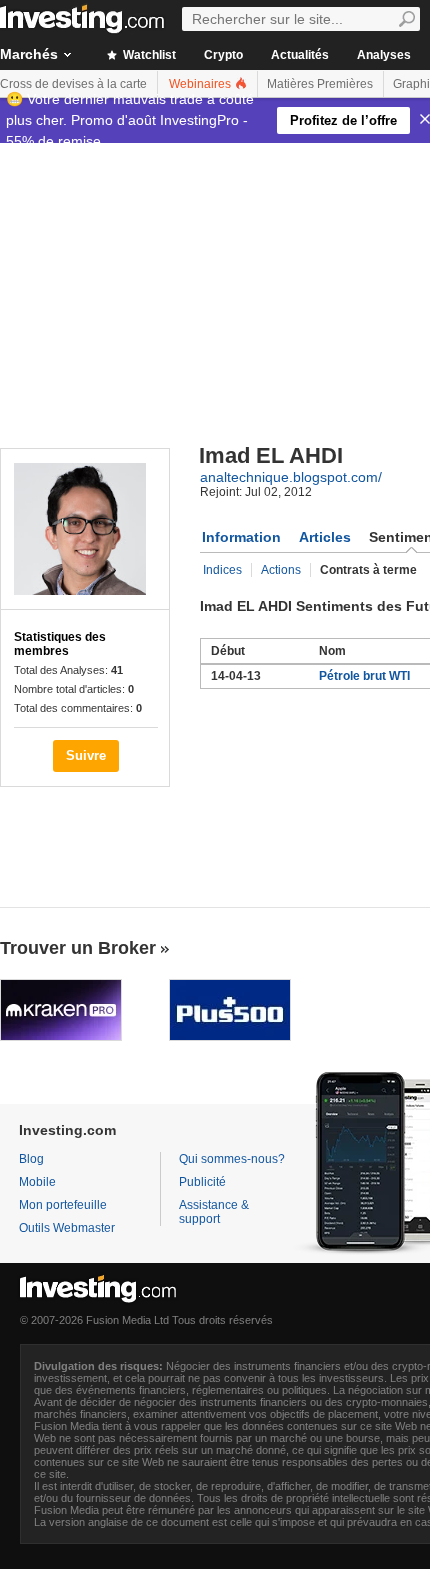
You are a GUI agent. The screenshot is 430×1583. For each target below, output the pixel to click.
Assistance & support (214, 1212)
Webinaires (201, 84)
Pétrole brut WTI (364, 676)
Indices (222, 570)
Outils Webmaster (67, 1228)
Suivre (86, 755)
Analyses (384, 55)
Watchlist (148, 55)
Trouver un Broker (78, 948)
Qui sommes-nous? (232, 1159)
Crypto (223, 55)
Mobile (37, 1182)
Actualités (300, 55)
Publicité (202, 1182)
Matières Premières (320, 84)
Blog (31, 1159)
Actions (281, 570)
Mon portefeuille (63, 1205)
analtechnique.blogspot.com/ (291, 477)
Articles (325, 537)
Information (241, 537)
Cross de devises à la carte (73, 84)
